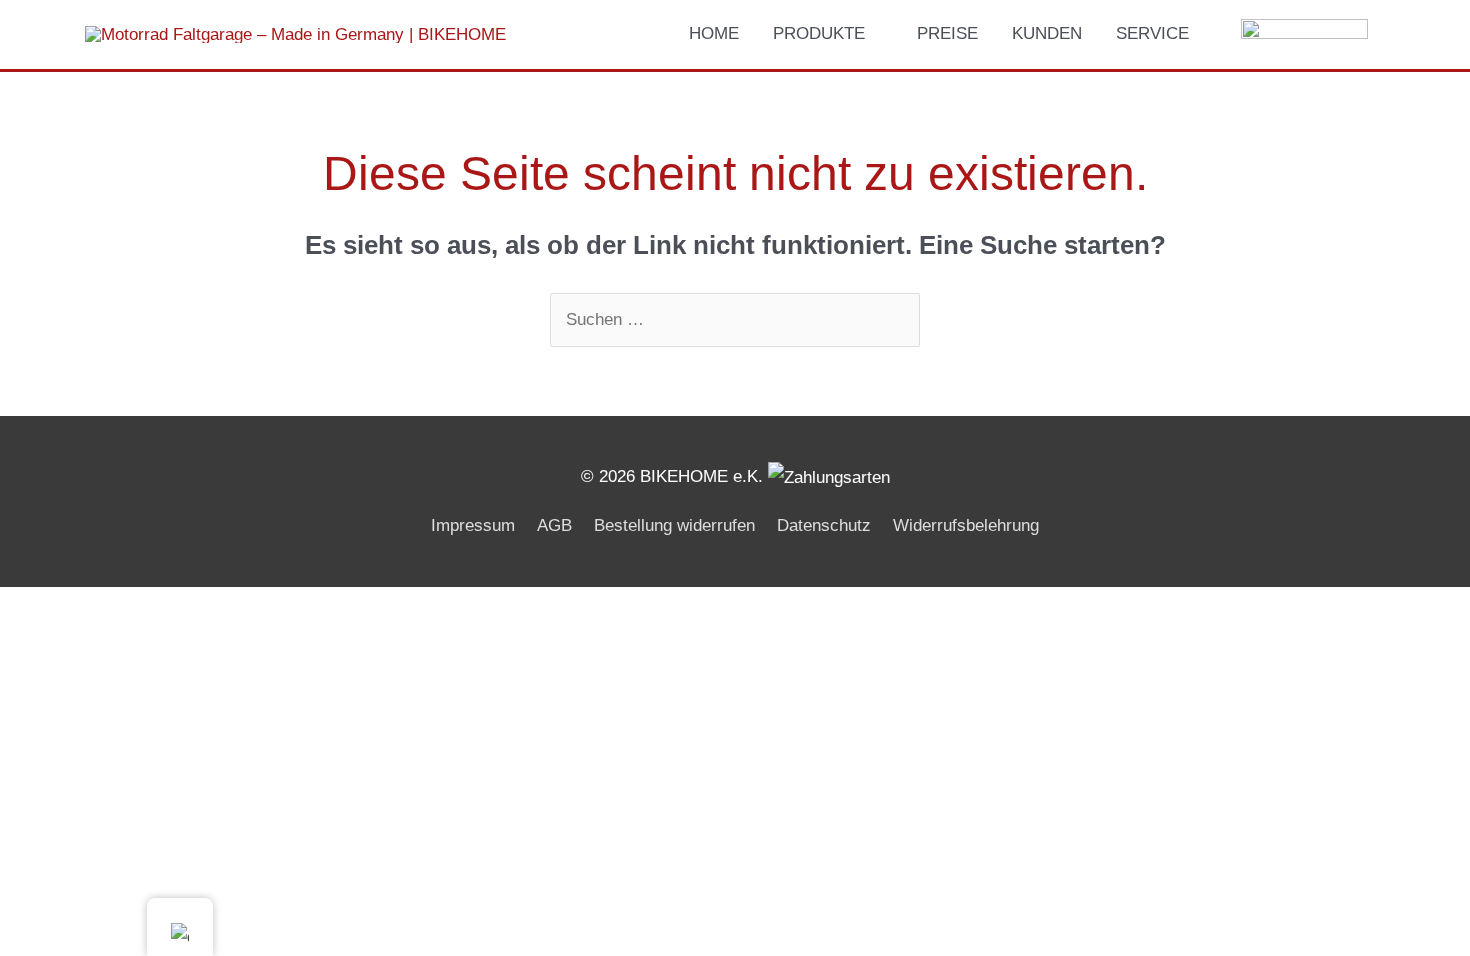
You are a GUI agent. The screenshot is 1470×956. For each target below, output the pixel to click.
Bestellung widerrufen (674, 525)
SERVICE (1152, 33)
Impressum (473, 525)
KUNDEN (1047, 33)
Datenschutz (824, 525)
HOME (714, 33)
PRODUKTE (819, 33)
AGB (554, 525)
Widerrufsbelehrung (966, 525)
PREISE (947, 33)
